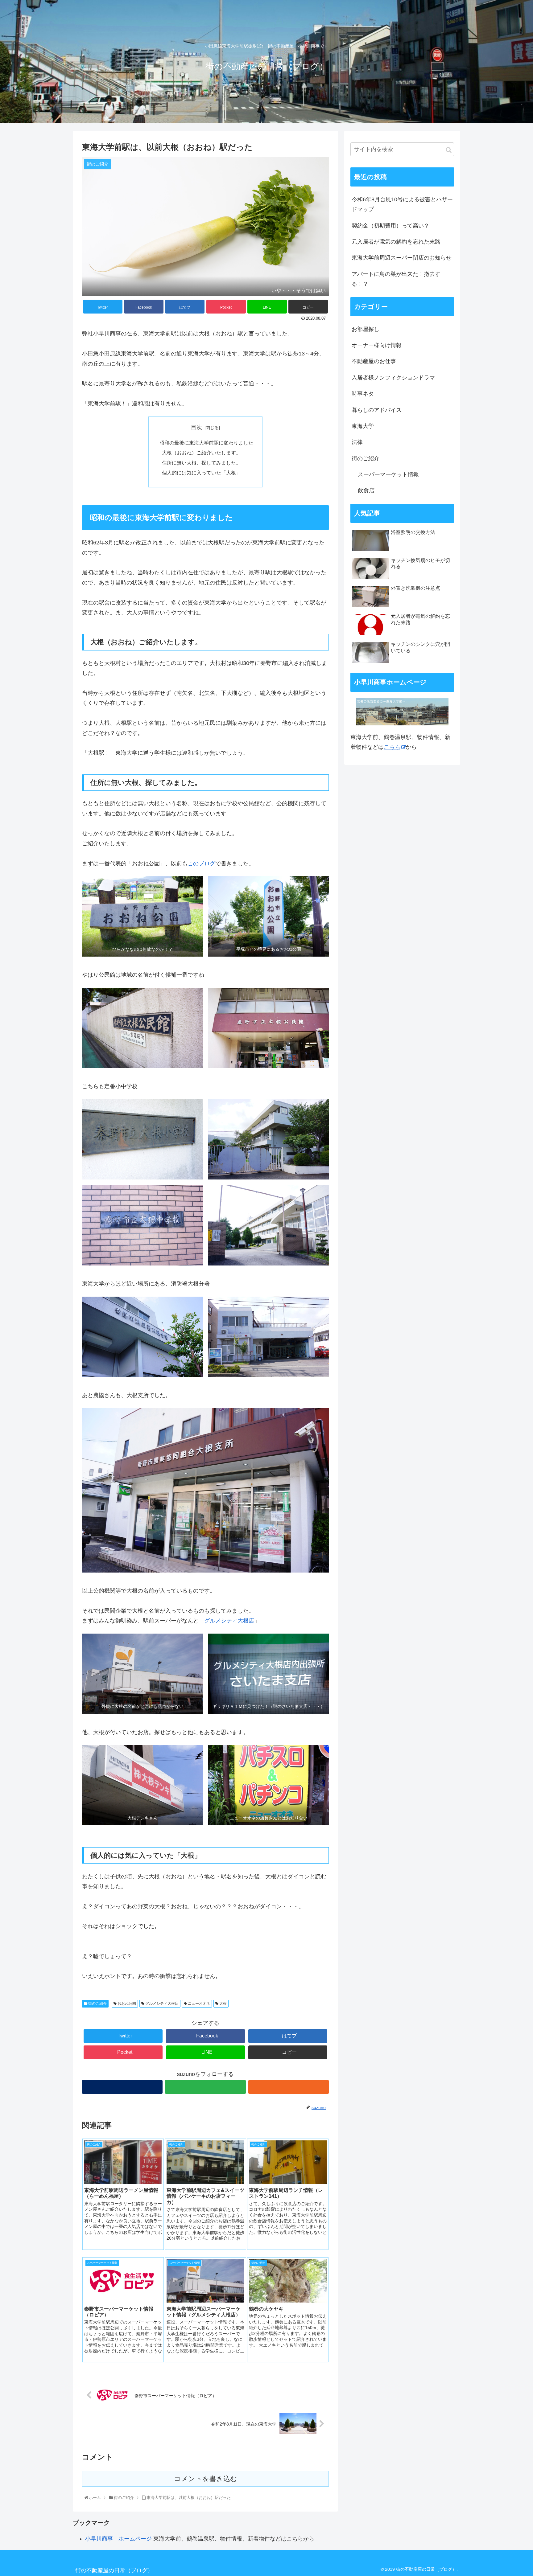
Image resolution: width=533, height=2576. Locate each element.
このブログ (201, 863)
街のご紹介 (97, 2004)
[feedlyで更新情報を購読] (205, 2087)
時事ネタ (363, 394)
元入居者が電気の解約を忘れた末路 (396, 242)
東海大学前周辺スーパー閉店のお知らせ (402, 258)
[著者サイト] (122, 2087)
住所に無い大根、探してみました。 (201, 463)
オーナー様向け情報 (377, 345)
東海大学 (363, 426)
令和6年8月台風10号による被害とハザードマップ (402, 204)
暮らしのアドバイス (377, 410)
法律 (357, 442)
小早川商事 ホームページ (118, 2539)
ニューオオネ (198, 2004)
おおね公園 (126, 2004)
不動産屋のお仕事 (374, 361)
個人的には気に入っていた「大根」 (201, 473)
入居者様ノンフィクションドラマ (393, 378)
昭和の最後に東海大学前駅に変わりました (206, 443)
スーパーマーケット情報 (388, 474)
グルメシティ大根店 (229, 1621)
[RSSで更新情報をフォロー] (289, 2087)
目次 (196, 427)
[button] (449, 150)
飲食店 (366, 490)
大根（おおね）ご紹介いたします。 (201, 453)
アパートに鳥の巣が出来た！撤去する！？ (396, 279)
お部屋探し (366, 329)
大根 (223, 2004)
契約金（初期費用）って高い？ (390, 226)
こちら (392, 747)
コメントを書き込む (206, 2479)
